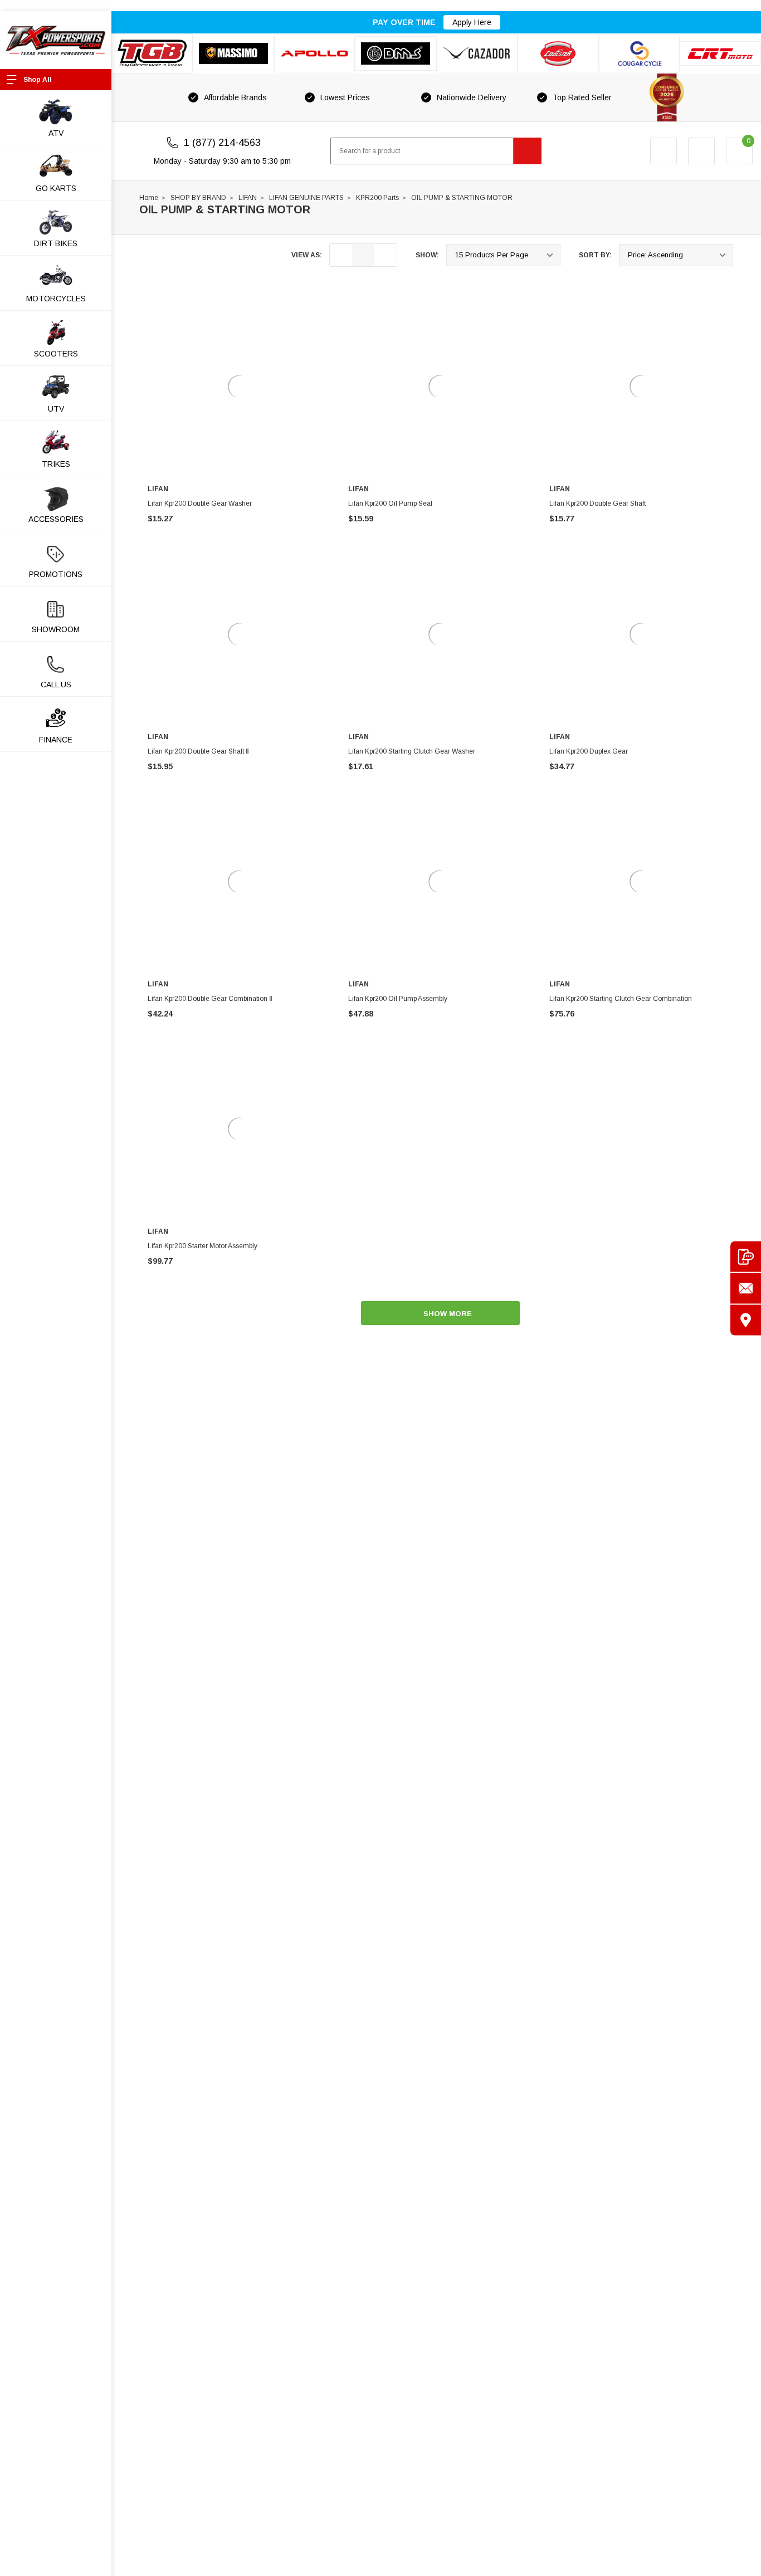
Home (149, 198)
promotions (56, 574)
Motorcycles (56, 299)
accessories (56, 519)
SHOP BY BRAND (198, 198)
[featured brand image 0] (152, 53)
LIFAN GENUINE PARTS (306, 198)
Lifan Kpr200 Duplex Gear (589, 751)
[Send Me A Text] (746, 1256)
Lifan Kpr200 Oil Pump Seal (390, 504)
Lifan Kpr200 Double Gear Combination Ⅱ (210, 999)
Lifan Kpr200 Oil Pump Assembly (398, 999)
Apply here (472, 22)
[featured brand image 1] (233, 53)
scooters (56, 354)
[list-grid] (386, 255)
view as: (307, 255)
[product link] (240, 387)
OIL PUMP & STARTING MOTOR (462, 198)
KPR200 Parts (377, 198)
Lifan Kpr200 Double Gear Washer (200, 504)
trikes (56, 464)
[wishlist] (701, 151)
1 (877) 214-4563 (222, 143)
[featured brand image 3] (315, 53)
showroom (56, 629)
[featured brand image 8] (720, 53)
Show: (427, 255)
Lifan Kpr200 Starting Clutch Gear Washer (412, 751)
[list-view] (341, 255)
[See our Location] (746, 1320)
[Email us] (746, 1288)
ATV (56, 133)
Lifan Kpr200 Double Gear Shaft (597, 504)
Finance (56, 740)
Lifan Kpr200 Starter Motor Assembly (203, 1246)
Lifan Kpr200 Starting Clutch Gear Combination (621, 999)
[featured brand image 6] (558, 53)
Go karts (56, 188)
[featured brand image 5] (477, 53)
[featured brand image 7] (640, 53)
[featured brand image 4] (396, 53)
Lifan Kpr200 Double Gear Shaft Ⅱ (198, 751)
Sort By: (595, 255)
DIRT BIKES (56, 243)
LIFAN (248, 198)
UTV (56, 409)
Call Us (56, 685)
